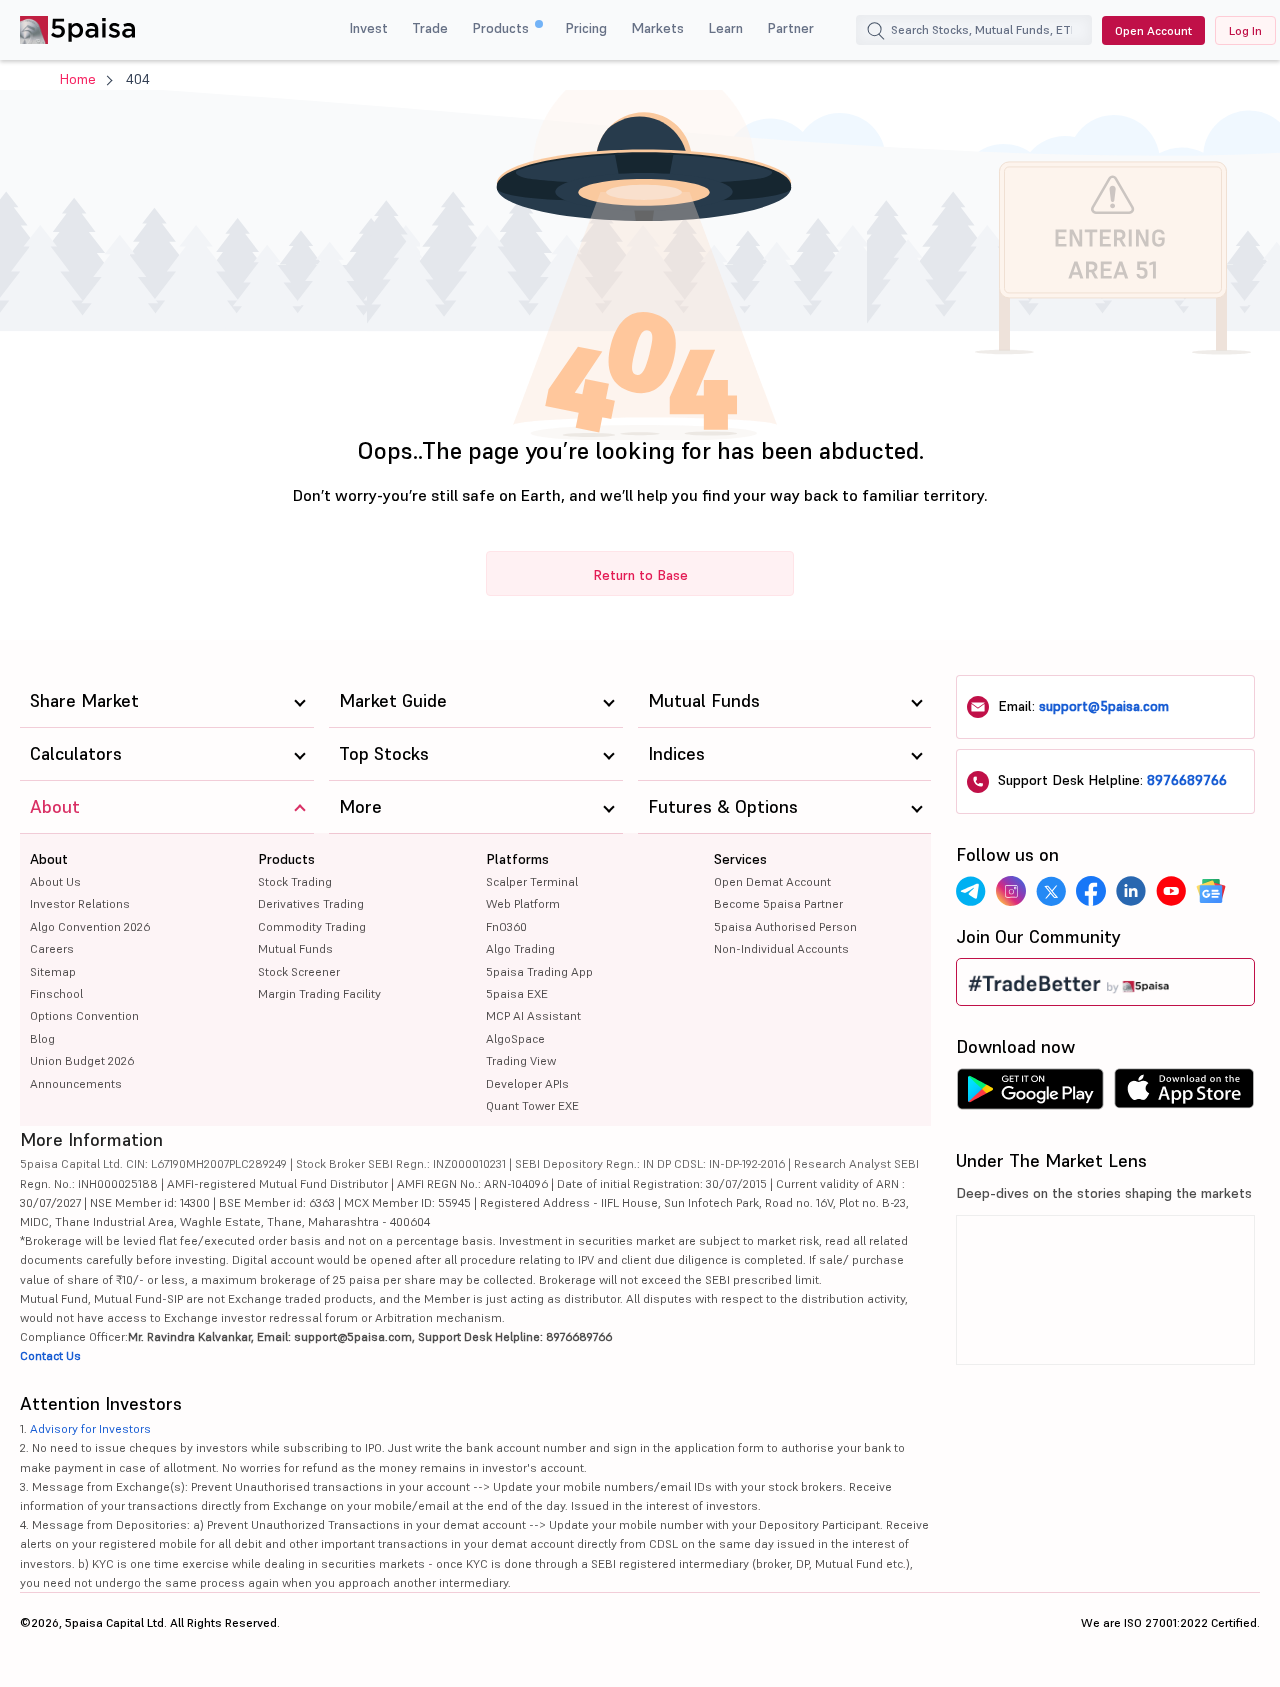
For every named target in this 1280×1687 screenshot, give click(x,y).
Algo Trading (520, 948)
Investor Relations (80, 903)
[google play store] (1030, 1094)
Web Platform (523, 903)
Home (78, 79)
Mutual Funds (295, 948)
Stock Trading (295, 881)
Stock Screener (299, 971)
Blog (42, 1038)
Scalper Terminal (532, 881)
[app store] (1184, 1094)
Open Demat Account (772, 881)
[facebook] (1091, 891)
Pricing (586, 28)
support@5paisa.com (1104, 706)
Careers (52, 948)
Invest (368, 28)
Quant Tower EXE (532, 1105)
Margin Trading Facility (319, 993)
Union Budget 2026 (82, 1060)
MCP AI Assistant (533, 1015)
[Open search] (876, 33)
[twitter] (1051, 891)
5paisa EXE (517, 993)
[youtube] (1171, 891)
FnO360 (506, 926)
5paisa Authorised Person (785, 926)
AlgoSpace (515, 1038)
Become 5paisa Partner (778, 903)
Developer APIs (527, 1083)
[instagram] (1011, 891)
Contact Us (50, 1355)
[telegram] (971, 891)
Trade (430, 28)
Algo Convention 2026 (90, 926)
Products (502, 28)
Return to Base (640, 575)
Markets (657, 28)
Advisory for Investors (90, 1428)
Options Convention (84, 1015)
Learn (725, 28)
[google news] (1211, 891)
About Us (55, 881)
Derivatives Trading (311, 903)
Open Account (1153, 30)
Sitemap (53, 971)
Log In (1245, 30)
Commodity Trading (312, 926)
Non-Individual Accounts (781, 948)
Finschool (56, 993)
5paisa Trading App (539, 971)
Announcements (76, 1083)
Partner (790, 28)
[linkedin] (1131, 891)
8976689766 (1187, 780)
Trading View (521, 1060)
